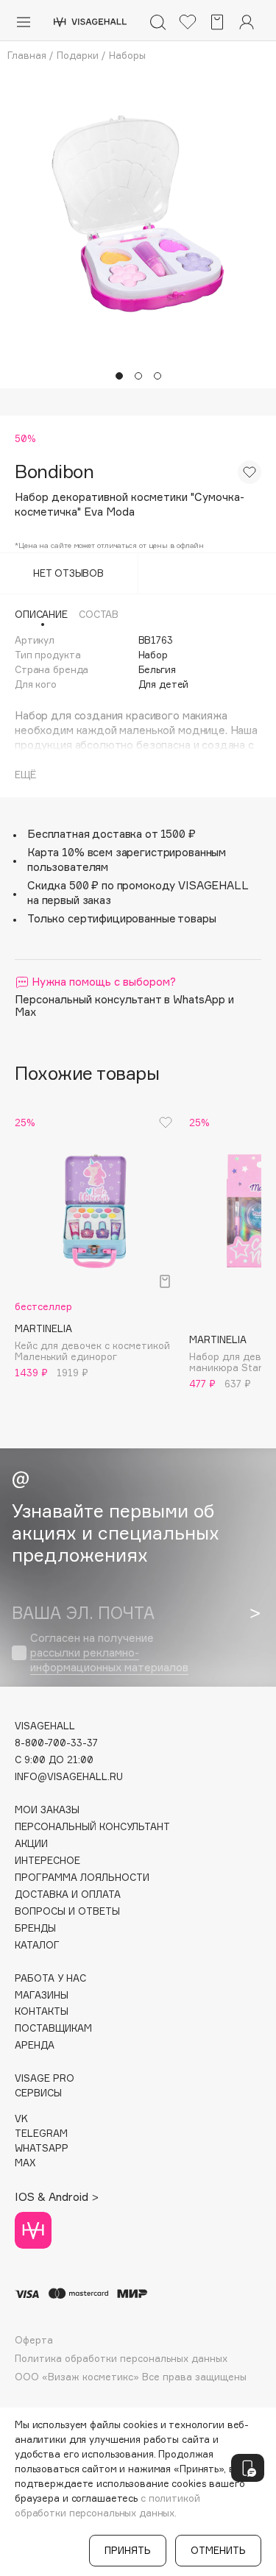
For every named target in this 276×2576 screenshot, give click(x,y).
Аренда (35, 2045)
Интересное (47, 1861)
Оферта (34, 2340)
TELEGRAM (41, 2134)
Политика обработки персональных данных (121, 2359)
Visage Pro (45, 2078)
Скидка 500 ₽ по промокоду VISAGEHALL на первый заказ (138, 893)
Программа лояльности (82, 1878)
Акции (31, 1844)
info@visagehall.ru (69, 1777)
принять (128, 2550)
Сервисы (38, 2093)
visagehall (45, 1726)
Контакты (42, 2011)
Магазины (42, 1995)
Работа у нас (50, 1978)
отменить (218, 2550)
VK (21, 2119)
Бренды (35, 1928)
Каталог (37, 1945)
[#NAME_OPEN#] (248, 2468)
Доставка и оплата (68, 1894)
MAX (25, 2163)
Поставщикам (53, 2028)
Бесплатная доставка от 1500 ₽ (112, 834)
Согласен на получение (109, 1652)
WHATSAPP (42, 2148)
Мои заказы (47, 1810)
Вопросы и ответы (67, 1911)
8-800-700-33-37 (56, 1743)
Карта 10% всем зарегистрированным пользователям (127, 860)
